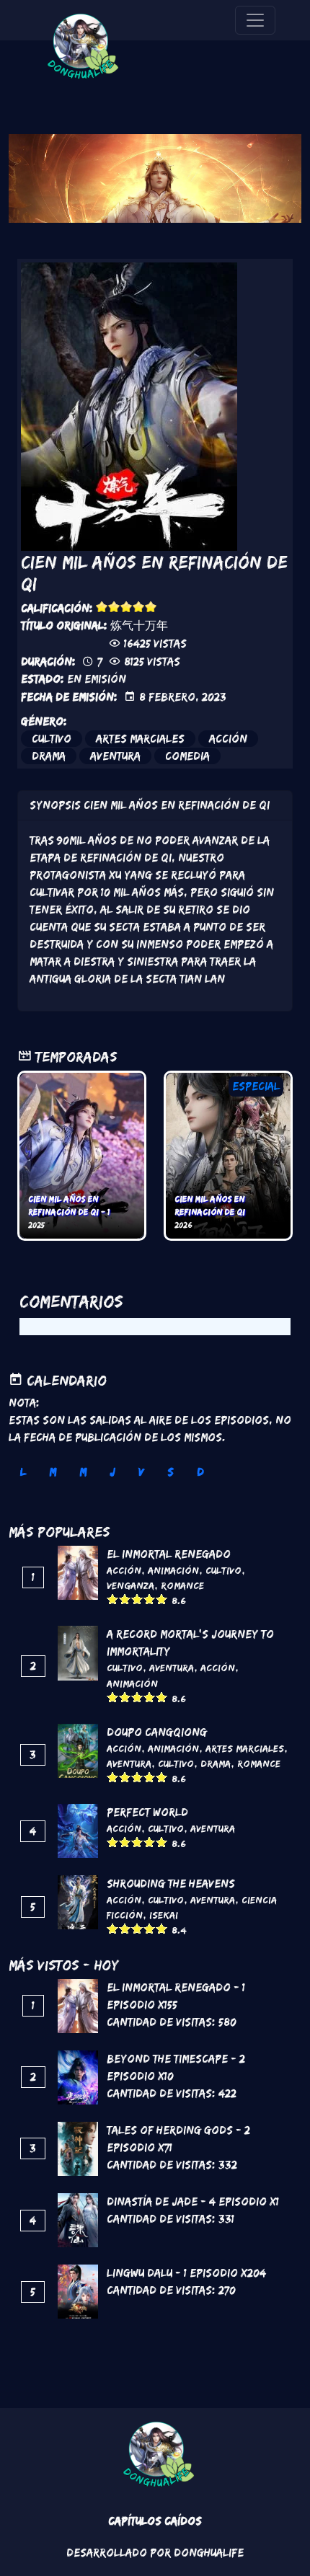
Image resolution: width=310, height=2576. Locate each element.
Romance (182, 1585)
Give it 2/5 (114, 607)
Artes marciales (140, 739)
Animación (173, 1570)
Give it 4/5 (139, 607)
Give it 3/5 (127, 607)
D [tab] (200, 1472)
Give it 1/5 (102, 607)
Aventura (115, 756)
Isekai (164, 1915)
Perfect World (147, 1812)
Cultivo (52, 739)
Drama (49, 756)
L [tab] (23, 1472)
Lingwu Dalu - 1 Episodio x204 (186, 2273)
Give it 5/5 (151, 607)
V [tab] (141, 1472)
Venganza (130, 1585)
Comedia (187, 756)
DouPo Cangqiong (157, 1732)
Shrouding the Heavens (171, 1884)
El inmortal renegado (169, 1554)
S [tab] (170, 1472)
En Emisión (97, 679)
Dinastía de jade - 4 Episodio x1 (193, 2201)
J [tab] (112, 1472)
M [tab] (53, 1472)
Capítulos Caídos (155, 2521)
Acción (228, 739)
